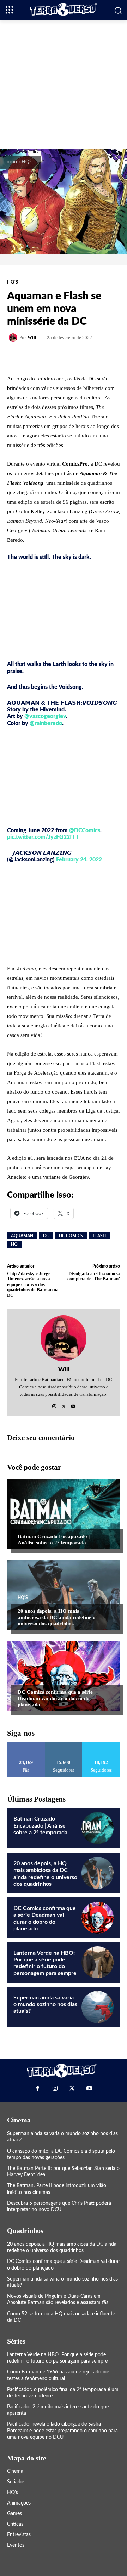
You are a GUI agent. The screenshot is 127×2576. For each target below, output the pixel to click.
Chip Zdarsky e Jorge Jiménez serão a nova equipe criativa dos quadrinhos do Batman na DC (33, 1284)
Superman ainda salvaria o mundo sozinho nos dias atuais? (45, 2004)
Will (32, 338)
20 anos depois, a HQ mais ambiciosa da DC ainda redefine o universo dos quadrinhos (57, 1617)
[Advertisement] (64, 83)
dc (46, 1236)
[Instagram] (54, 1404)
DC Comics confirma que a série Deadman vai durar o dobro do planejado (55, 1698)
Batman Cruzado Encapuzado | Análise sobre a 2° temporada (54, 1539)
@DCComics (85, 830)
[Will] (14, 337)
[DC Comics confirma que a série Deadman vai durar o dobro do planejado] (64, 1676)
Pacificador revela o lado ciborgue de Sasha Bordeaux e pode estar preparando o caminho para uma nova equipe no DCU (62, 2431)
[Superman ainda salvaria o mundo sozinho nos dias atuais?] (98, 2007)
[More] (93, 357)
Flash (99, 1236)
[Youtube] (73, 1404)
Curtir (26, 1745)
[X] (64, 1404)
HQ (14, 1244)
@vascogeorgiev (45, 716)
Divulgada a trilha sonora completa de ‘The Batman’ (94, 1276)
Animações (30, 1523)
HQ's (27, 162)
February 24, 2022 (79, 860)
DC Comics (71, 1236)
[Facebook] (38, 2089)
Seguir (64, 1745)
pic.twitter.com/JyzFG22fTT (43, 837)
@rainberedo (46, 723)
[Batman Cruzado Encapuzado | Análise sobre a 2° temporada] (64, 1514)
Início (11, 162)
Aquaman (22, 1236)
